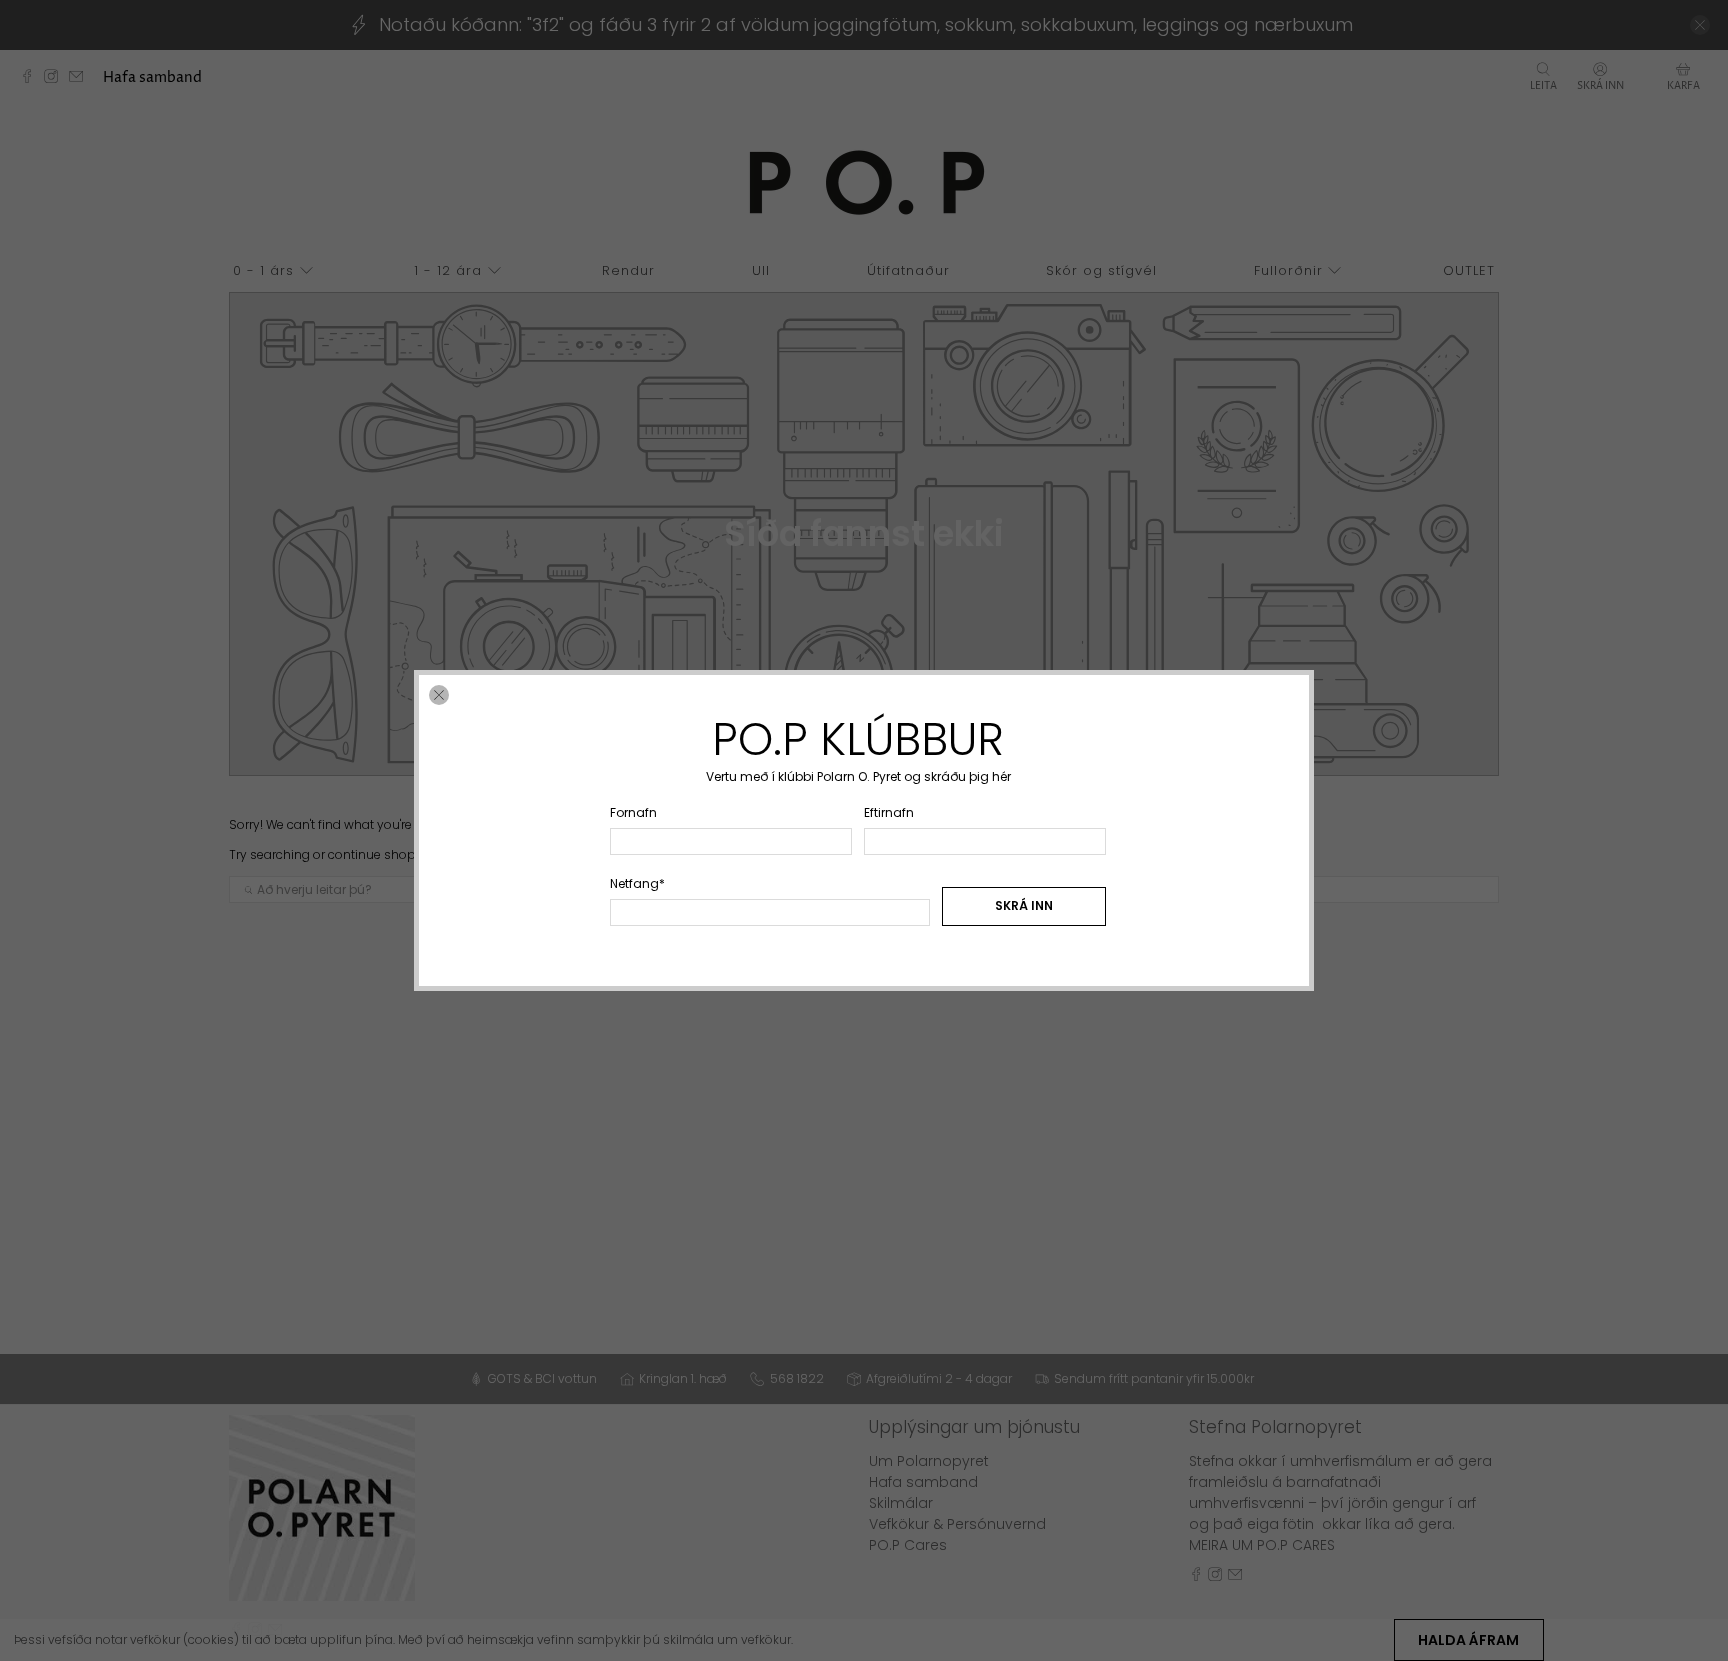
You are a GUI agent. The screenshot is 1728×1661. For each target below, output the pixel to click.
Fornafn (633, 812)
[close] (439, 695)
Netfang (637, 883)
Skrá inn (1024, 905)
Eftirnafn (889, 812)
